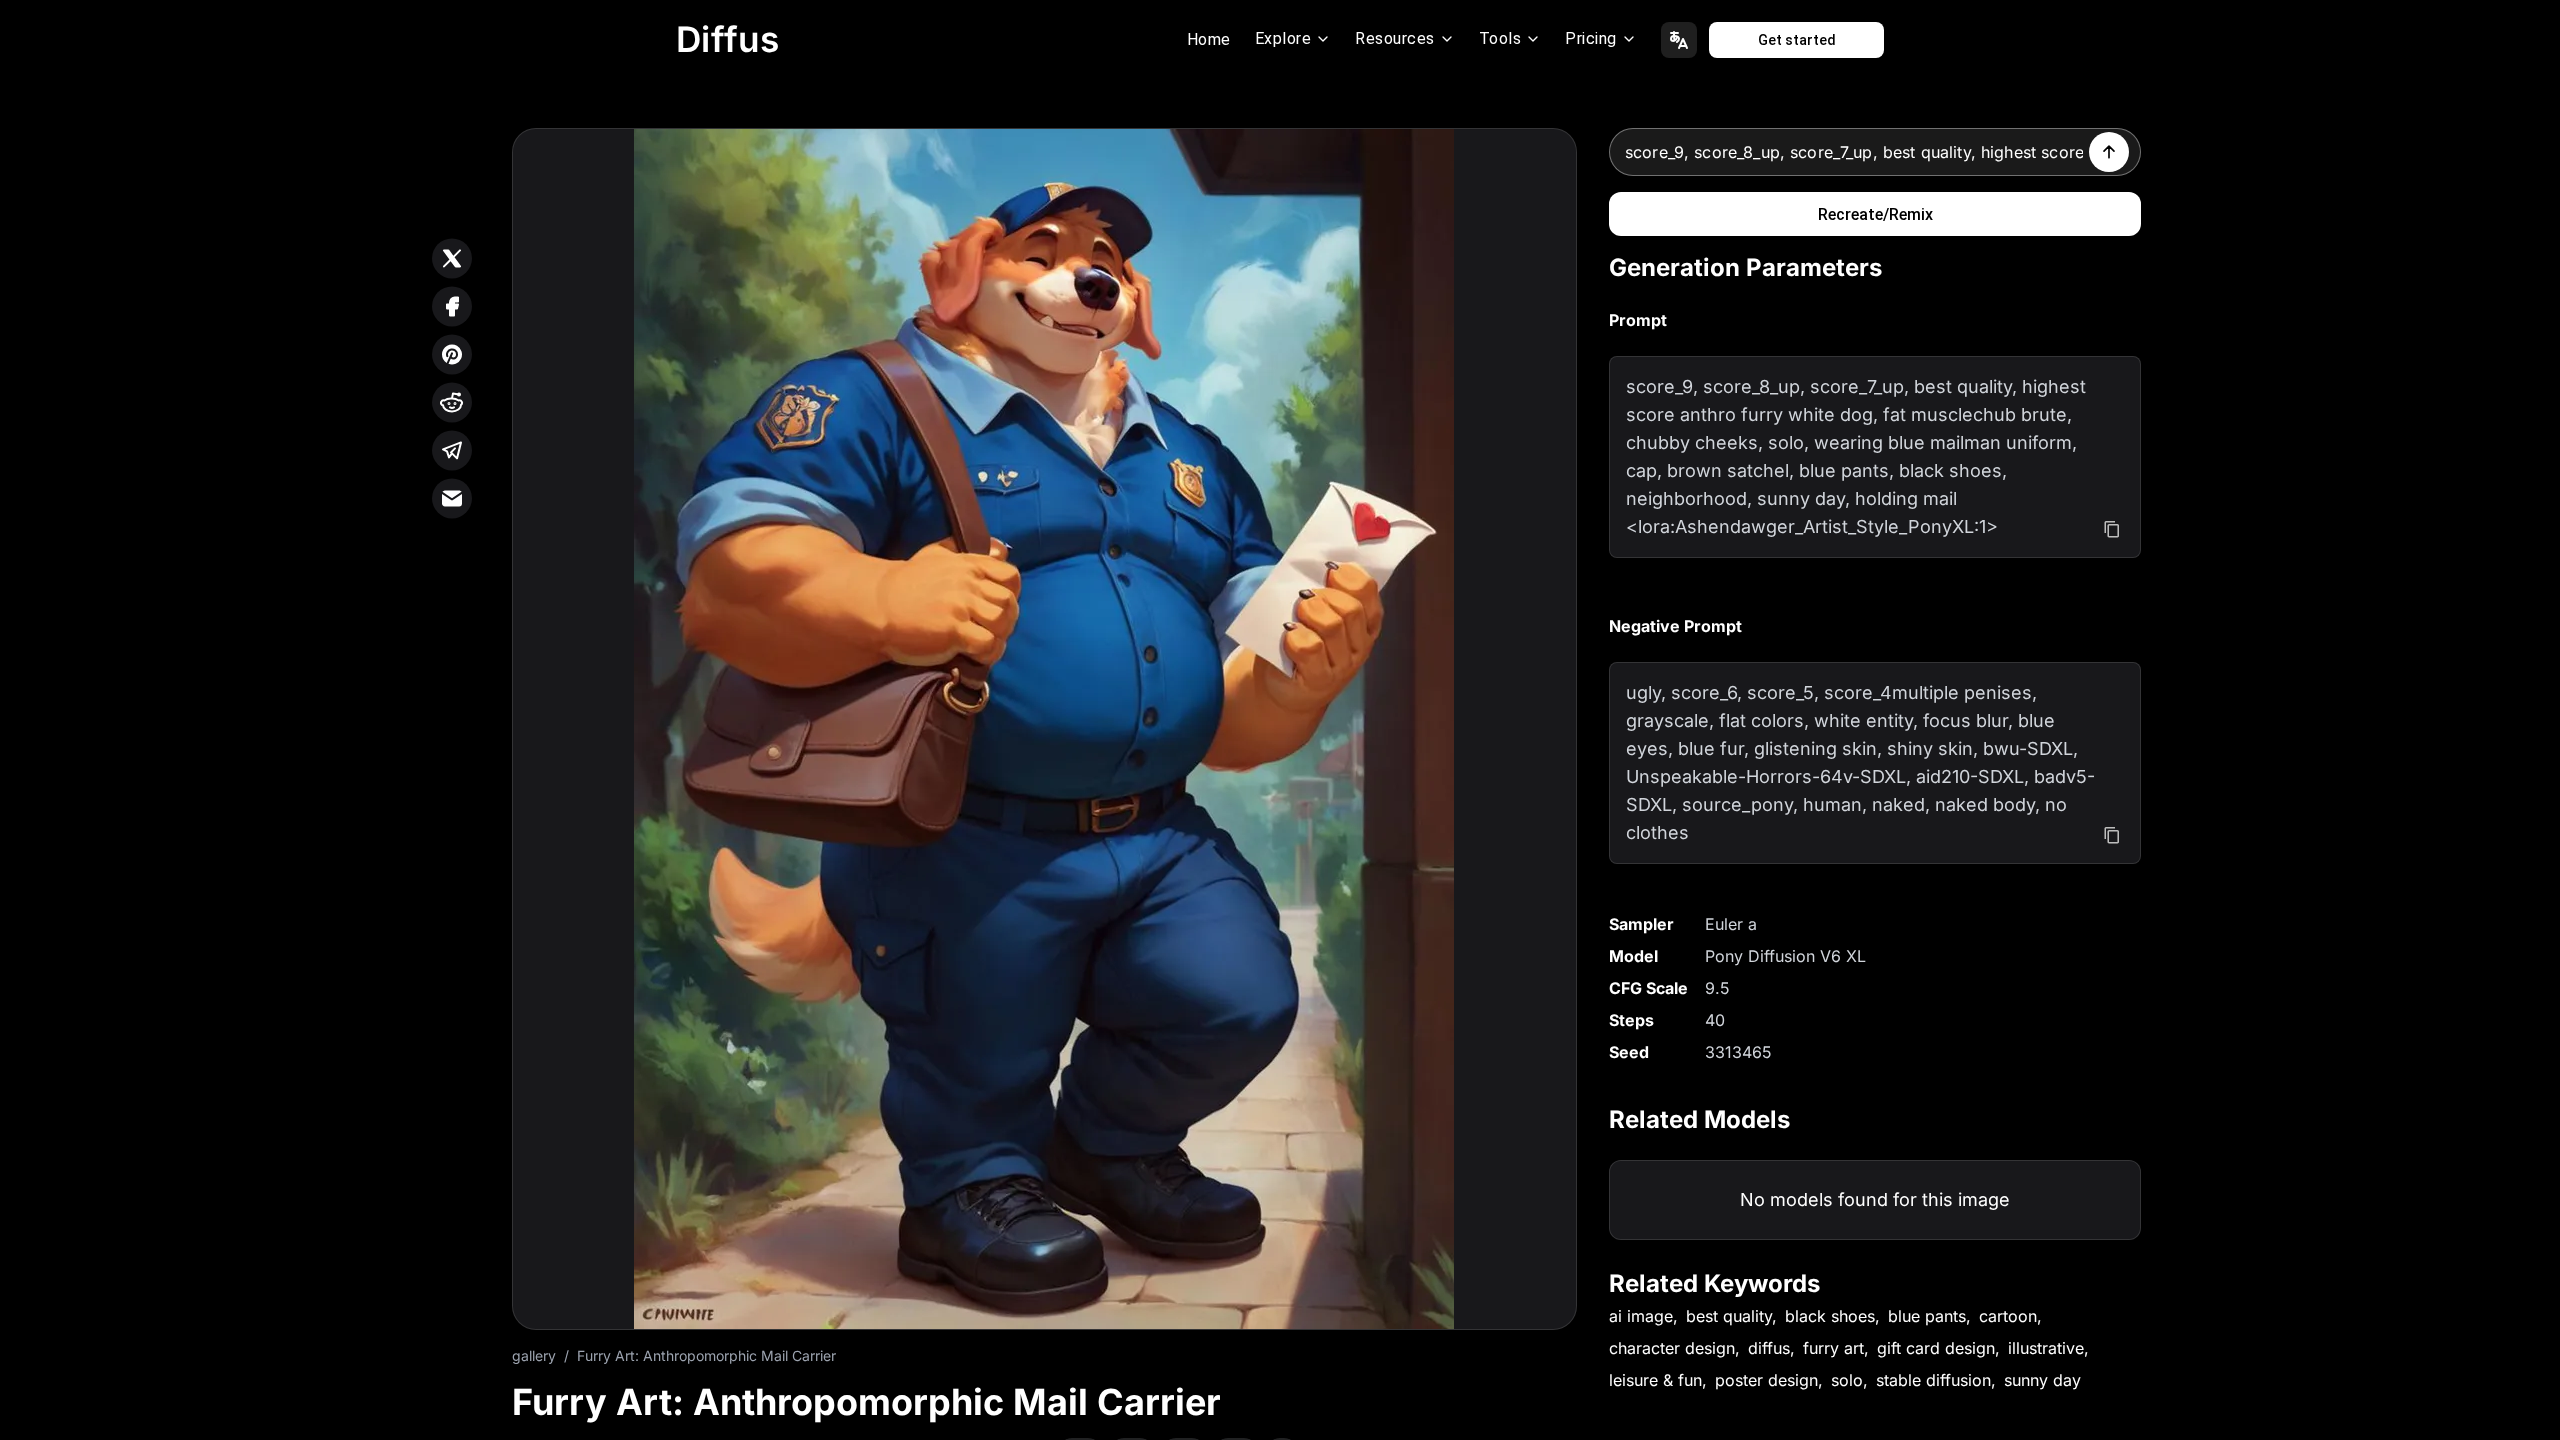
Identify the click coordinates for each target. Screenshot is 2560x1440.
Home (1209, 39)
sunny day (2042, 1380)
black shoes (1830, 1316)
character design (1672, 1348)
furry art (1833, 1348)
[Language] (1679, 40)
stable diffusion (1933, 1380)
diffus (1769, 1348)
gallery (534, 1355)
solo (1847, 1380)
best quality (1729, 1316)
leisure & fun (1655, 1380)
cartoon (2008, 1316)
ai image (1641, 1316)
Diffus (728, 39)
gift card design (1936, 1348)
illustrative (2046, 1348)
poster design (1766, 1380)
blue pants (1927, 1316)
